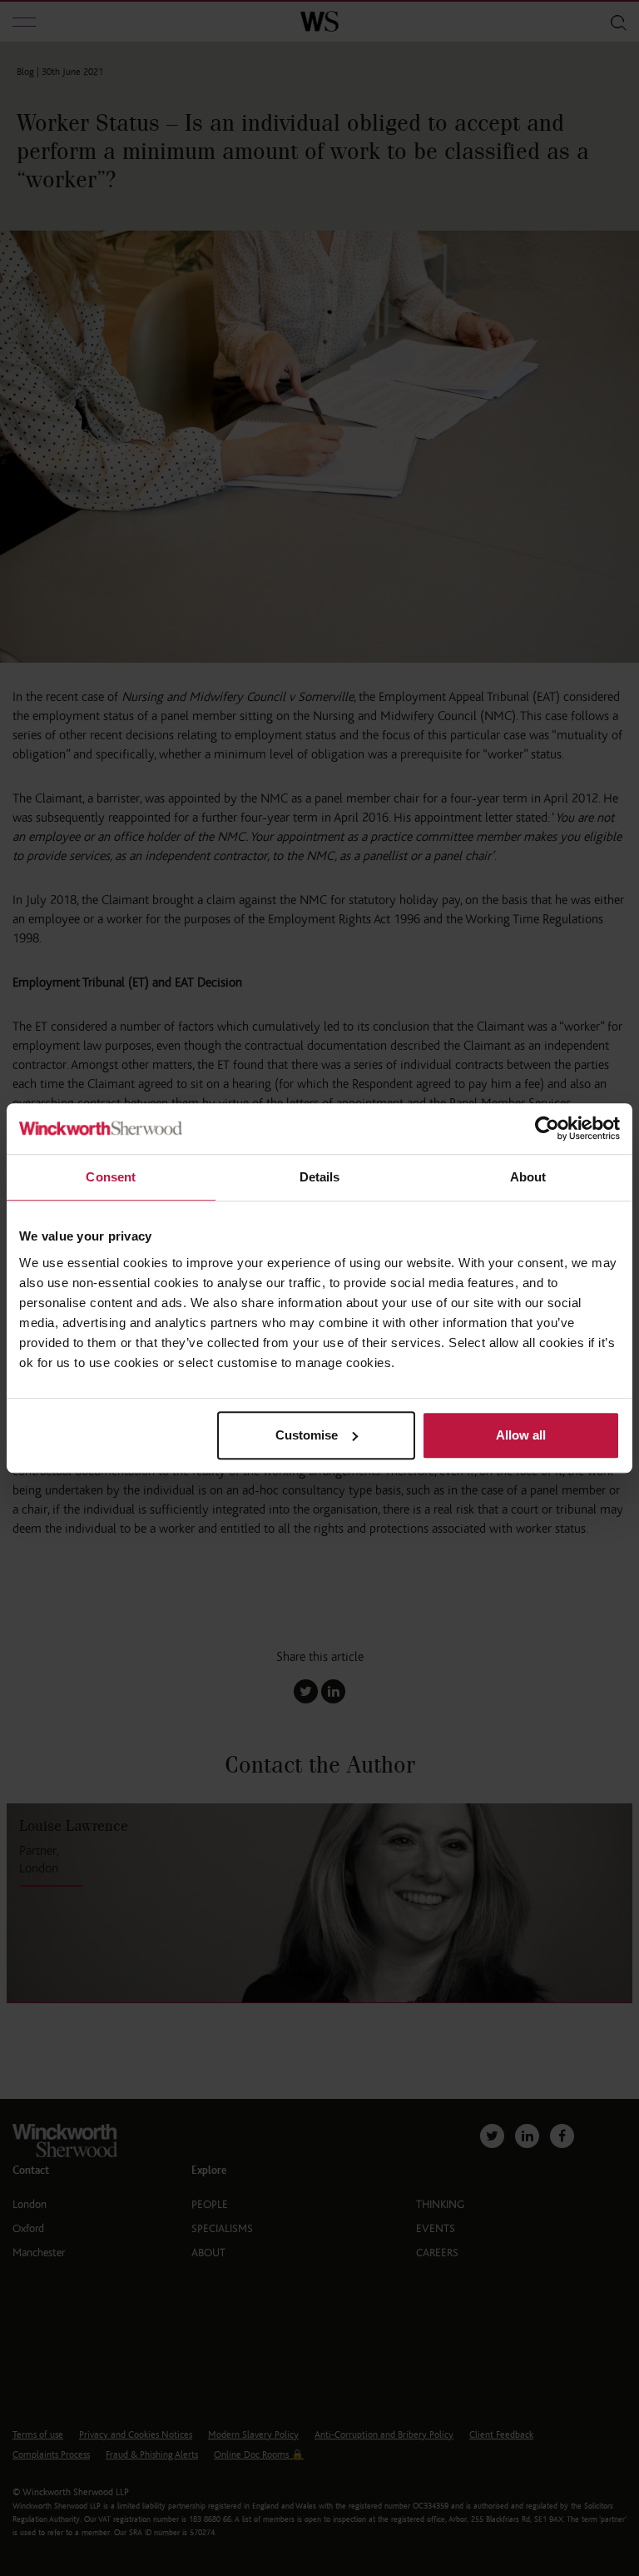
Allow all (521, 1435)
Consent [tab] (111, 1177)
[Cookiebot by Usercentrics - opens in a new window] (547, 1129)
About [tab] (528, 1177)
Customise (307, 1435)
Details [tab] (320, 1177)
